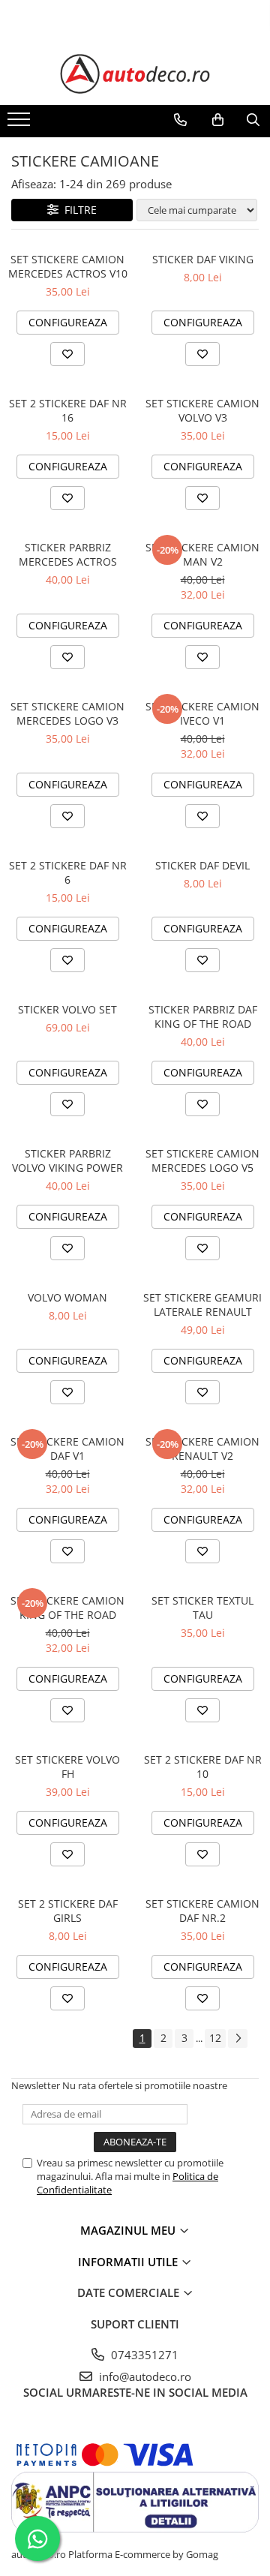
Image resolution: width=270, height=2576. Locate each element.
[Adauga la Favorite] (67, 354)
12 (215, 2038)
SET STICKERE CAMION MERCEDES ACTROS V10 (68, 266)
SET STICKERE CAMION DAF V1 (67, 1449)
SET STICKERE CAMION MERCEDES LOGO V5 (202, 1160)
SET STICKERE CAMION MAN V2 (202, 554)
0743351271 (143, 2355)
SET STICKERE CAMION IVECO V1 (202, 713)
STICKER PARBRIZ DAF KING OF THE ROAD (203, 1016)
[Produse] (21, 124)
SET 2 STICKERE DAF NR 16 (68, 410)
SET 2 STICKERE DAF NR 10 (203, 1767)
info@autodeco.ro (144, 2376)
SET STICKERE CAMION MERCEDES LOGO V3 (67, 713)
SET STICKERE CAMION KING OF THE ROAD (67, 1608)
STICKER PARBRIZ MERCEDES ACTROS (68, 554)
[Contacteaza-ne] (180, 120)
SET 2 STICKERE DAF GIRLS (68, 1911)
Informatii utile (129, 2262)
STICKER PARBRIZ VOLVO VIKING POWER (67, 1160)
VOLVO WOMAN (67, 1297)
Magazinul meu (129, 2230)
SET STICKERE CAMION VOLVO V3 (202, 410)
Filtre (78, 210)
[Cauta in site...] (253, 120)
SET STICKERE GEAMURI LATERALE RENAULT (202, 1305)
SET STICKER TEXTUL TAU (202, 1608)
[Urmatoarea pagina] (238, 2039)
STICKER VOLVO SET (67, 1009)
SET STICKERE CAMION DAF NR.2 (202, 1911)
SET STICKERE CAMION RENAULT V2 (202, 1449)
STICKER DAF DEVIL (202, 865)
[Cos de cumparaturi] (218, 120)
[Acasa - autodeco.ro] (135, 74)
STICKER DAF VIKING (203, 259)
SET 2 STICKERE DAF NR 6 (68, 872)
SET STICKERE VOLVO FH (67, 1767)
